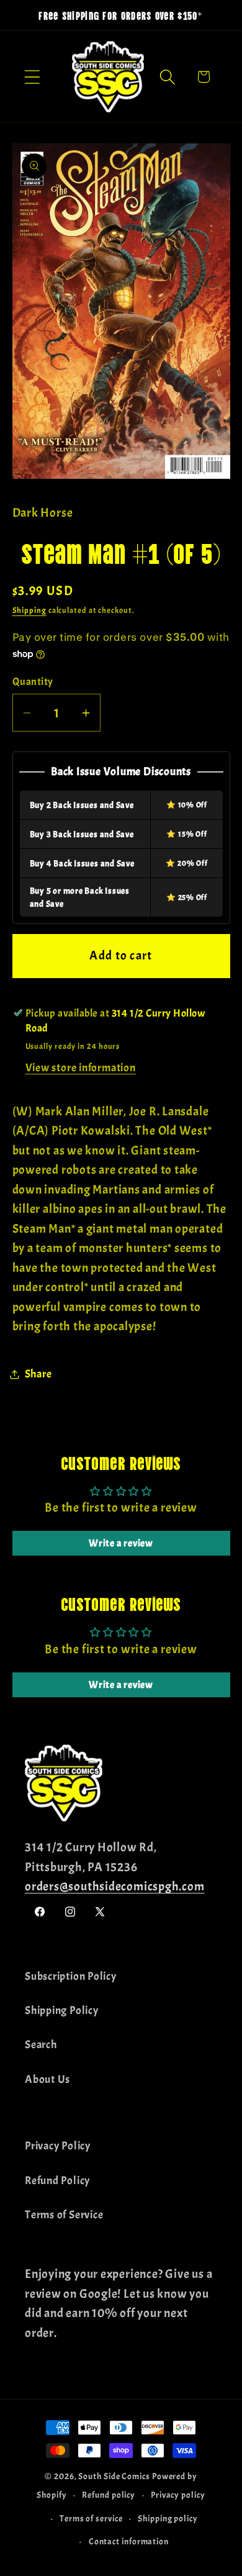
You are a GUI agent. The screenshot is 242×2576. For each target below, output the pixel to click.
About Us (47, 2079)
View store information (81, 1068)
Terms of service (91, 2518)
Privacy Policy (58, 2146)
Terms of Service (64, 2215)
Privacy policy (178, 2495)
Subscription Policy (71, 1976)
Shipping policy (168, 2518)
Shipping (29, 610)
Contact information (129, 2541)
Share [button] (38, 1374)
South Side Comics (114, 2476)
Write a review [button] (121, 1543)
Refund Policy (57, 2181)
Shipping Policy (62, 2011)
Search (41, 2045)
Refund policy (109, 2495)
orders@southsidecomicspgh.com (115, 1886)
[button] (32, 77)
